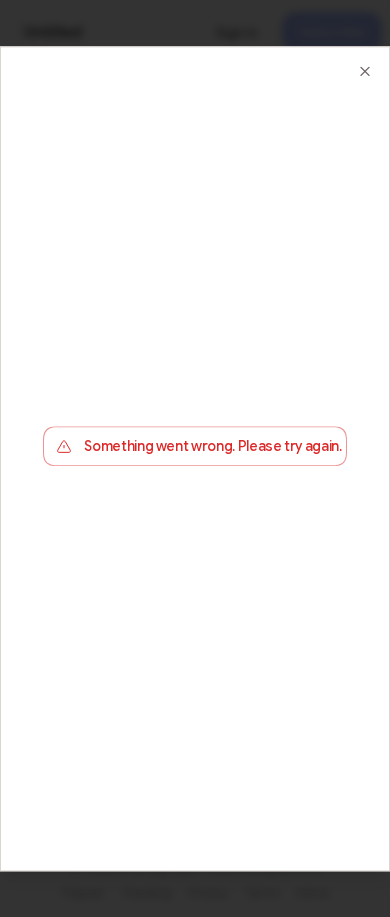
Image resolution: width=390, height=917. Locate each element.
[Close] (365, 71)
